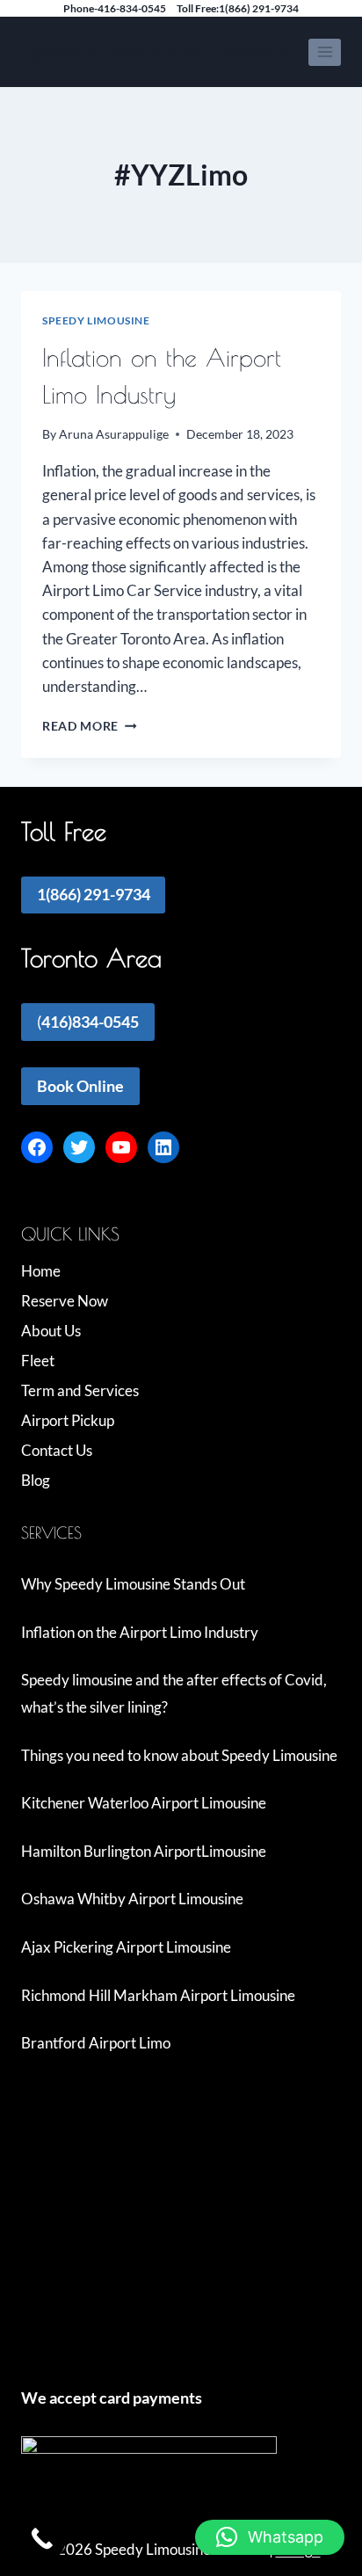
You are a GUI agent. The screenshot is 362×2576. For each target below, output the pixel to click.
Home (41, 1271)
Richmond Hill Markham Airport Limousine (158, 1995)
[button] (270, 2537)
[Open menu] (325, 52)
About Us (51, 1331)
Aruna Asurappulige (114, 434)
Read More (90, 726)
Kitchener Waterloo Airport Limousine (144, 1803)
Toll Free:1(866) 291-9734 (238, 8)
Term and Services (80, 1390)
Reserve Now (65, 1301)
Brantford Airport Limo (96, 2043)
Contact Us (57, 1450)
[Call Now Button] (42, 2539)
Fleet (38, 1361)
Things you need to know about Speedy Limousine (179, 1755)
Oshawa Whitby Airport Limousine (132, 1899)
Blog (36, 1480)
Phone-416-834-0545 (115, 8)
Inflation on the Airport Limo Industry (140, 1632)
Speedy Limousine (96, 320)
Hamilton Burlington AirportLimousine (144, 1851)
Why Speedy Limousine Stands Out (133, 1584)
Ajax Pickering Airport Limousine (126, 1947)
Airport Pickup (68, 1420)
